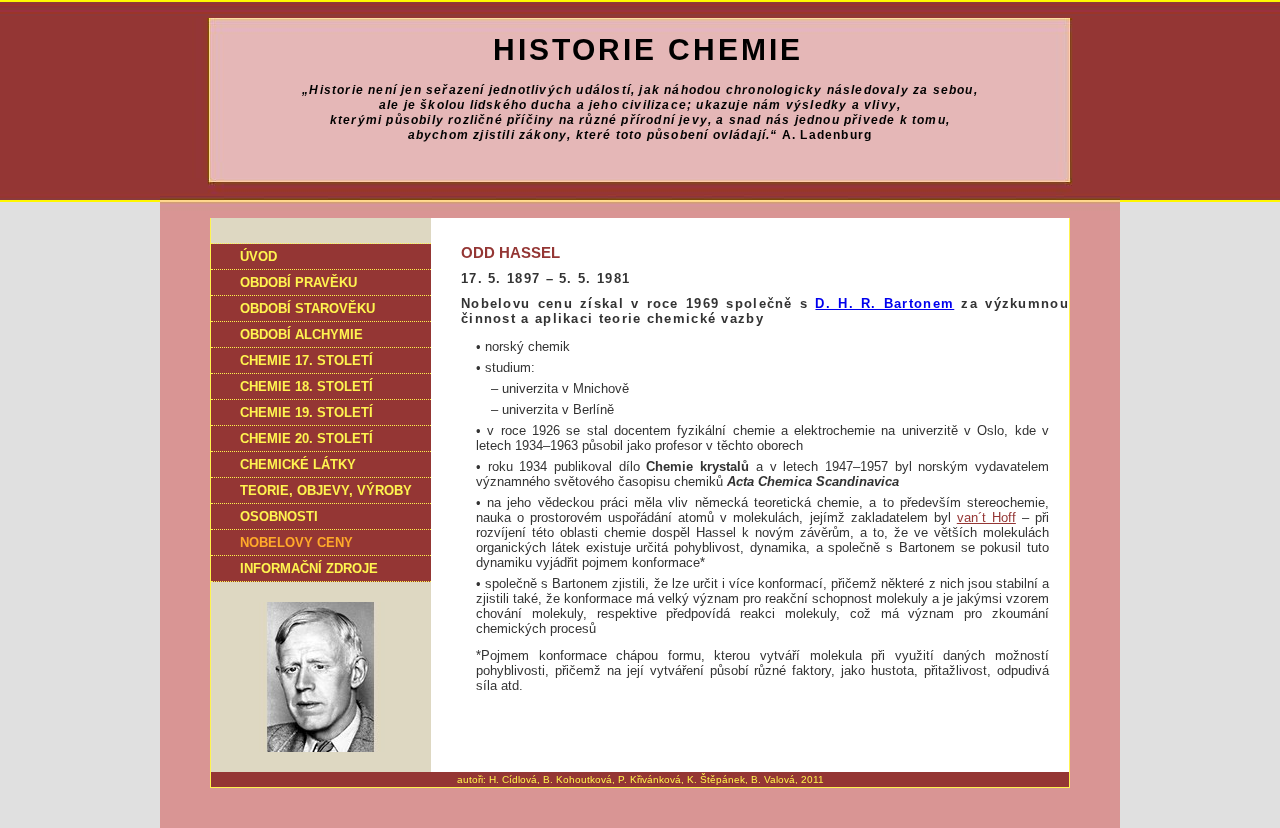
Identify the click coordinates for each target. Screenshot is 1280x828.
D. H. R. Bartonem (884, 303)
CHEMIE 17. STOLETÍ (306, 360)
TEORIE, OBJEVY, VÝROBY (326, 490)
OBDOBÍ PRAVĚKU (298, 282)
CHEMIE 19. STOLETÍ (306, 412)
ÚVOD (258, 256)
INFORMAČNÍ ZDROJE (309, 568)
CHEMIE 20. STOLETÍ (306, 438)
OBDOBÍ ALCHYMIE (301, 334)
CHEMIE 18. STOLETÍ (306, 386)
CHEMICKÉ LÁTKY (298, 464)
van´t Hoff (986, 517)
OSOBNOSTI (279, 516)
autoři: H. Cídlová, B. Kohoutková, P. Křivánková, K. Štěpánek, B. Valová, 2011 (640, 779)
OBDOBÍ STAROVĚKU (307, 308)
